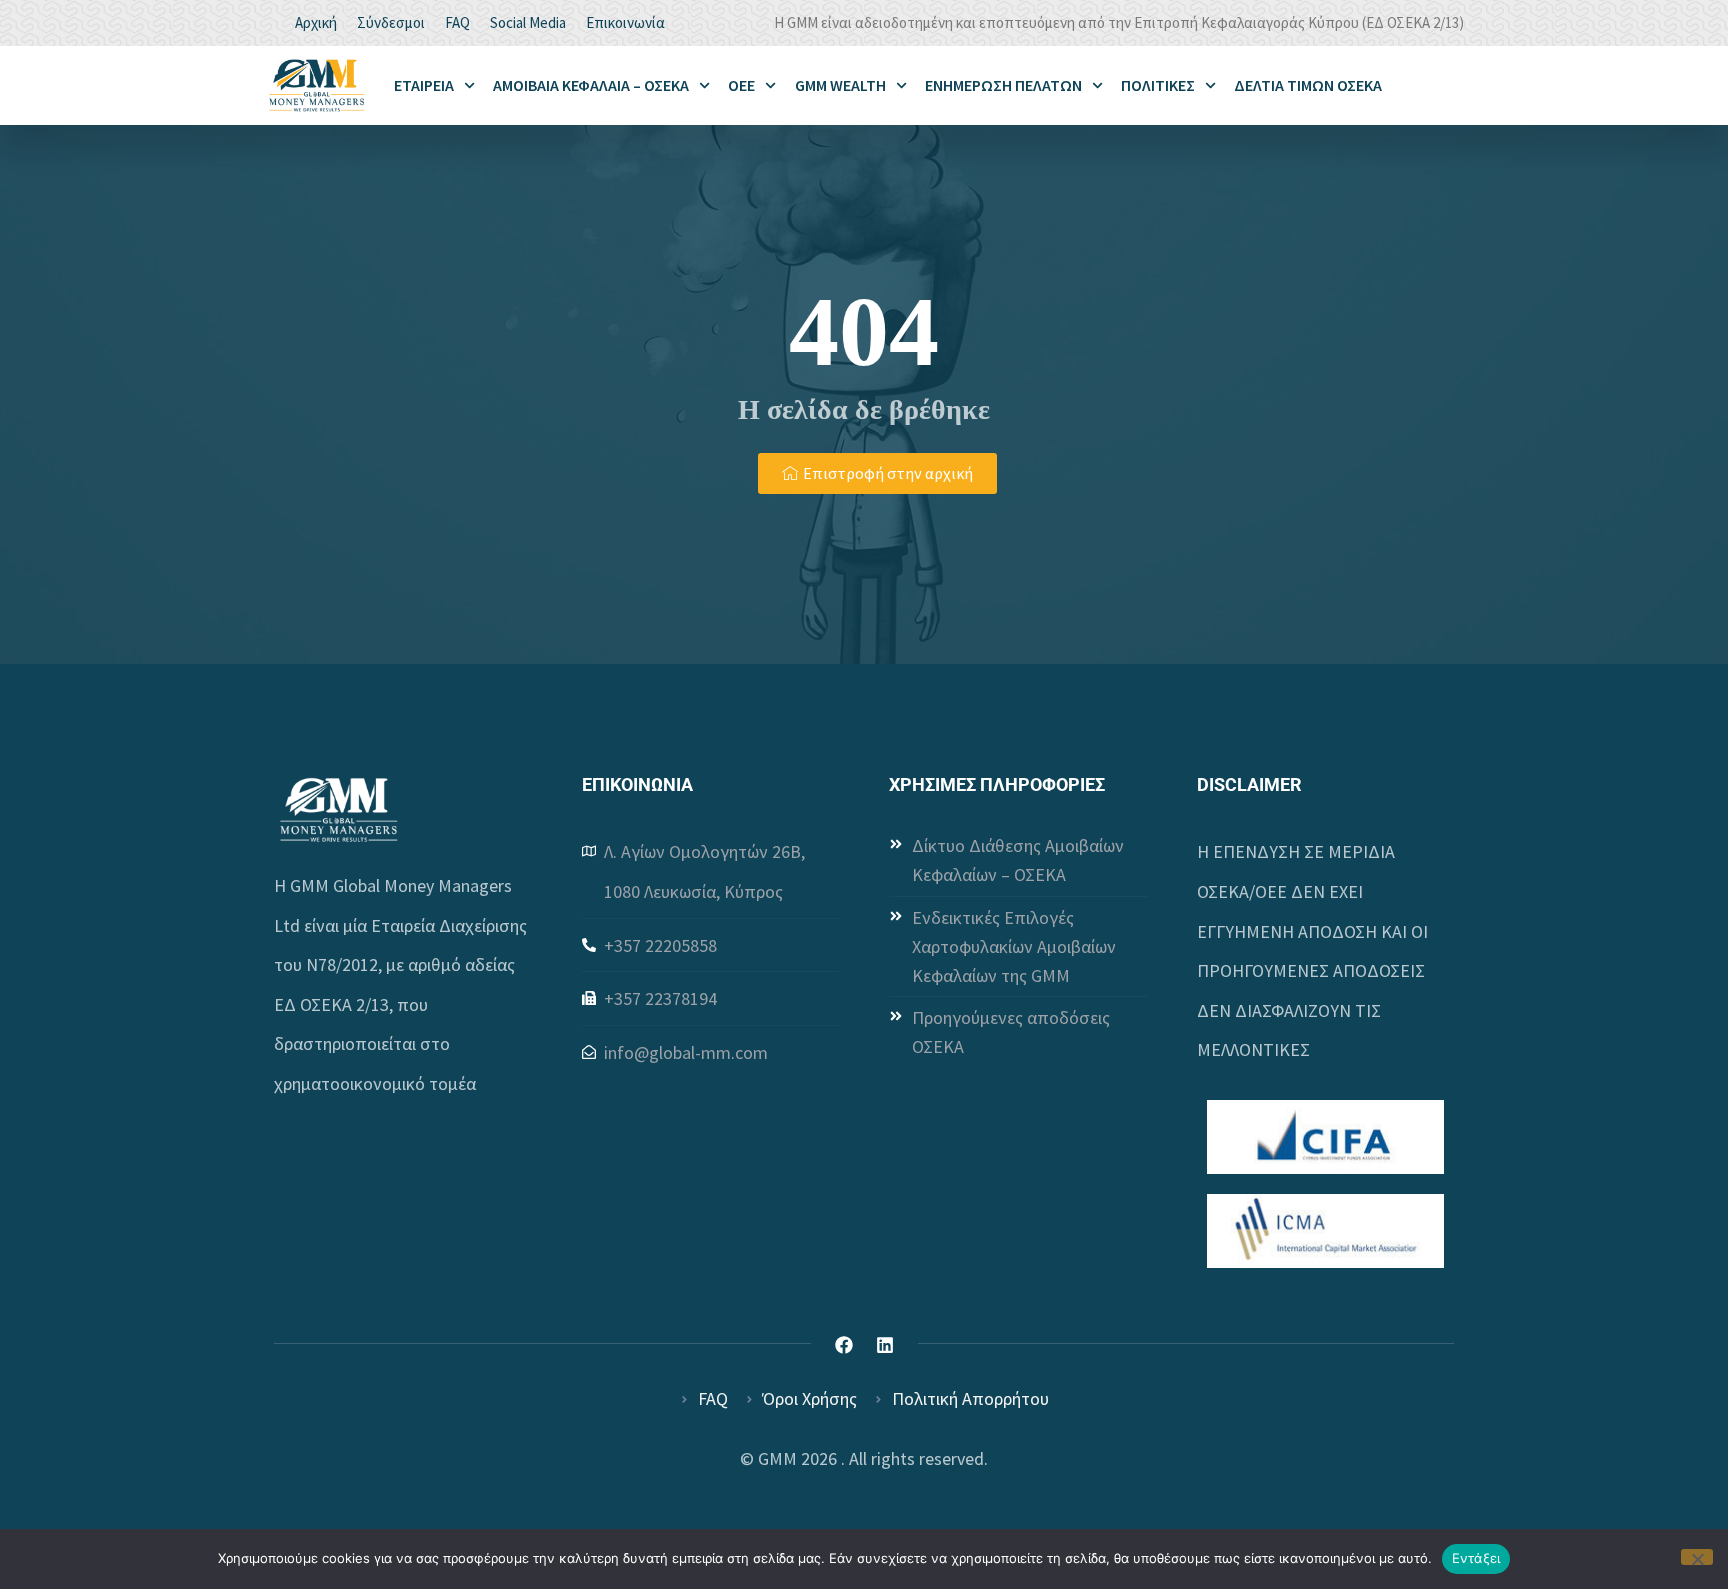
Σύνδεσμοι (391, 22)
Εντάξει (1476, 1558)
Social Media (528, 22)
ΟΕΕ (741, 85)
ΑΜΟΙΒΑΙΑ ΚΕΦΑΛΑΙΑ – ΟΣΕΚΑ (591, 85)
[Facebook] (844, 1345)
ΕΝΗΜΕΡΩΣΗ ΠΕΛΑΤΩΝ (1003, 85)
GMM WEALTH (840, 85)
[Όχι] (1697, 1557)
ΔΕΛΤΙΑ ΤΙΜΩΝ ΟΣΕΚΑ (1308, 85)
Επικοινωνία (625, 22)
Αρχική (316, 22)
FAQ (457, 22)
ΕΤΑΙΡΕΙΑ (424, 85)
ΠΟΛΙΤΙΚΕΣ (1158, 85)
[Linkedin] (885, 1345)
